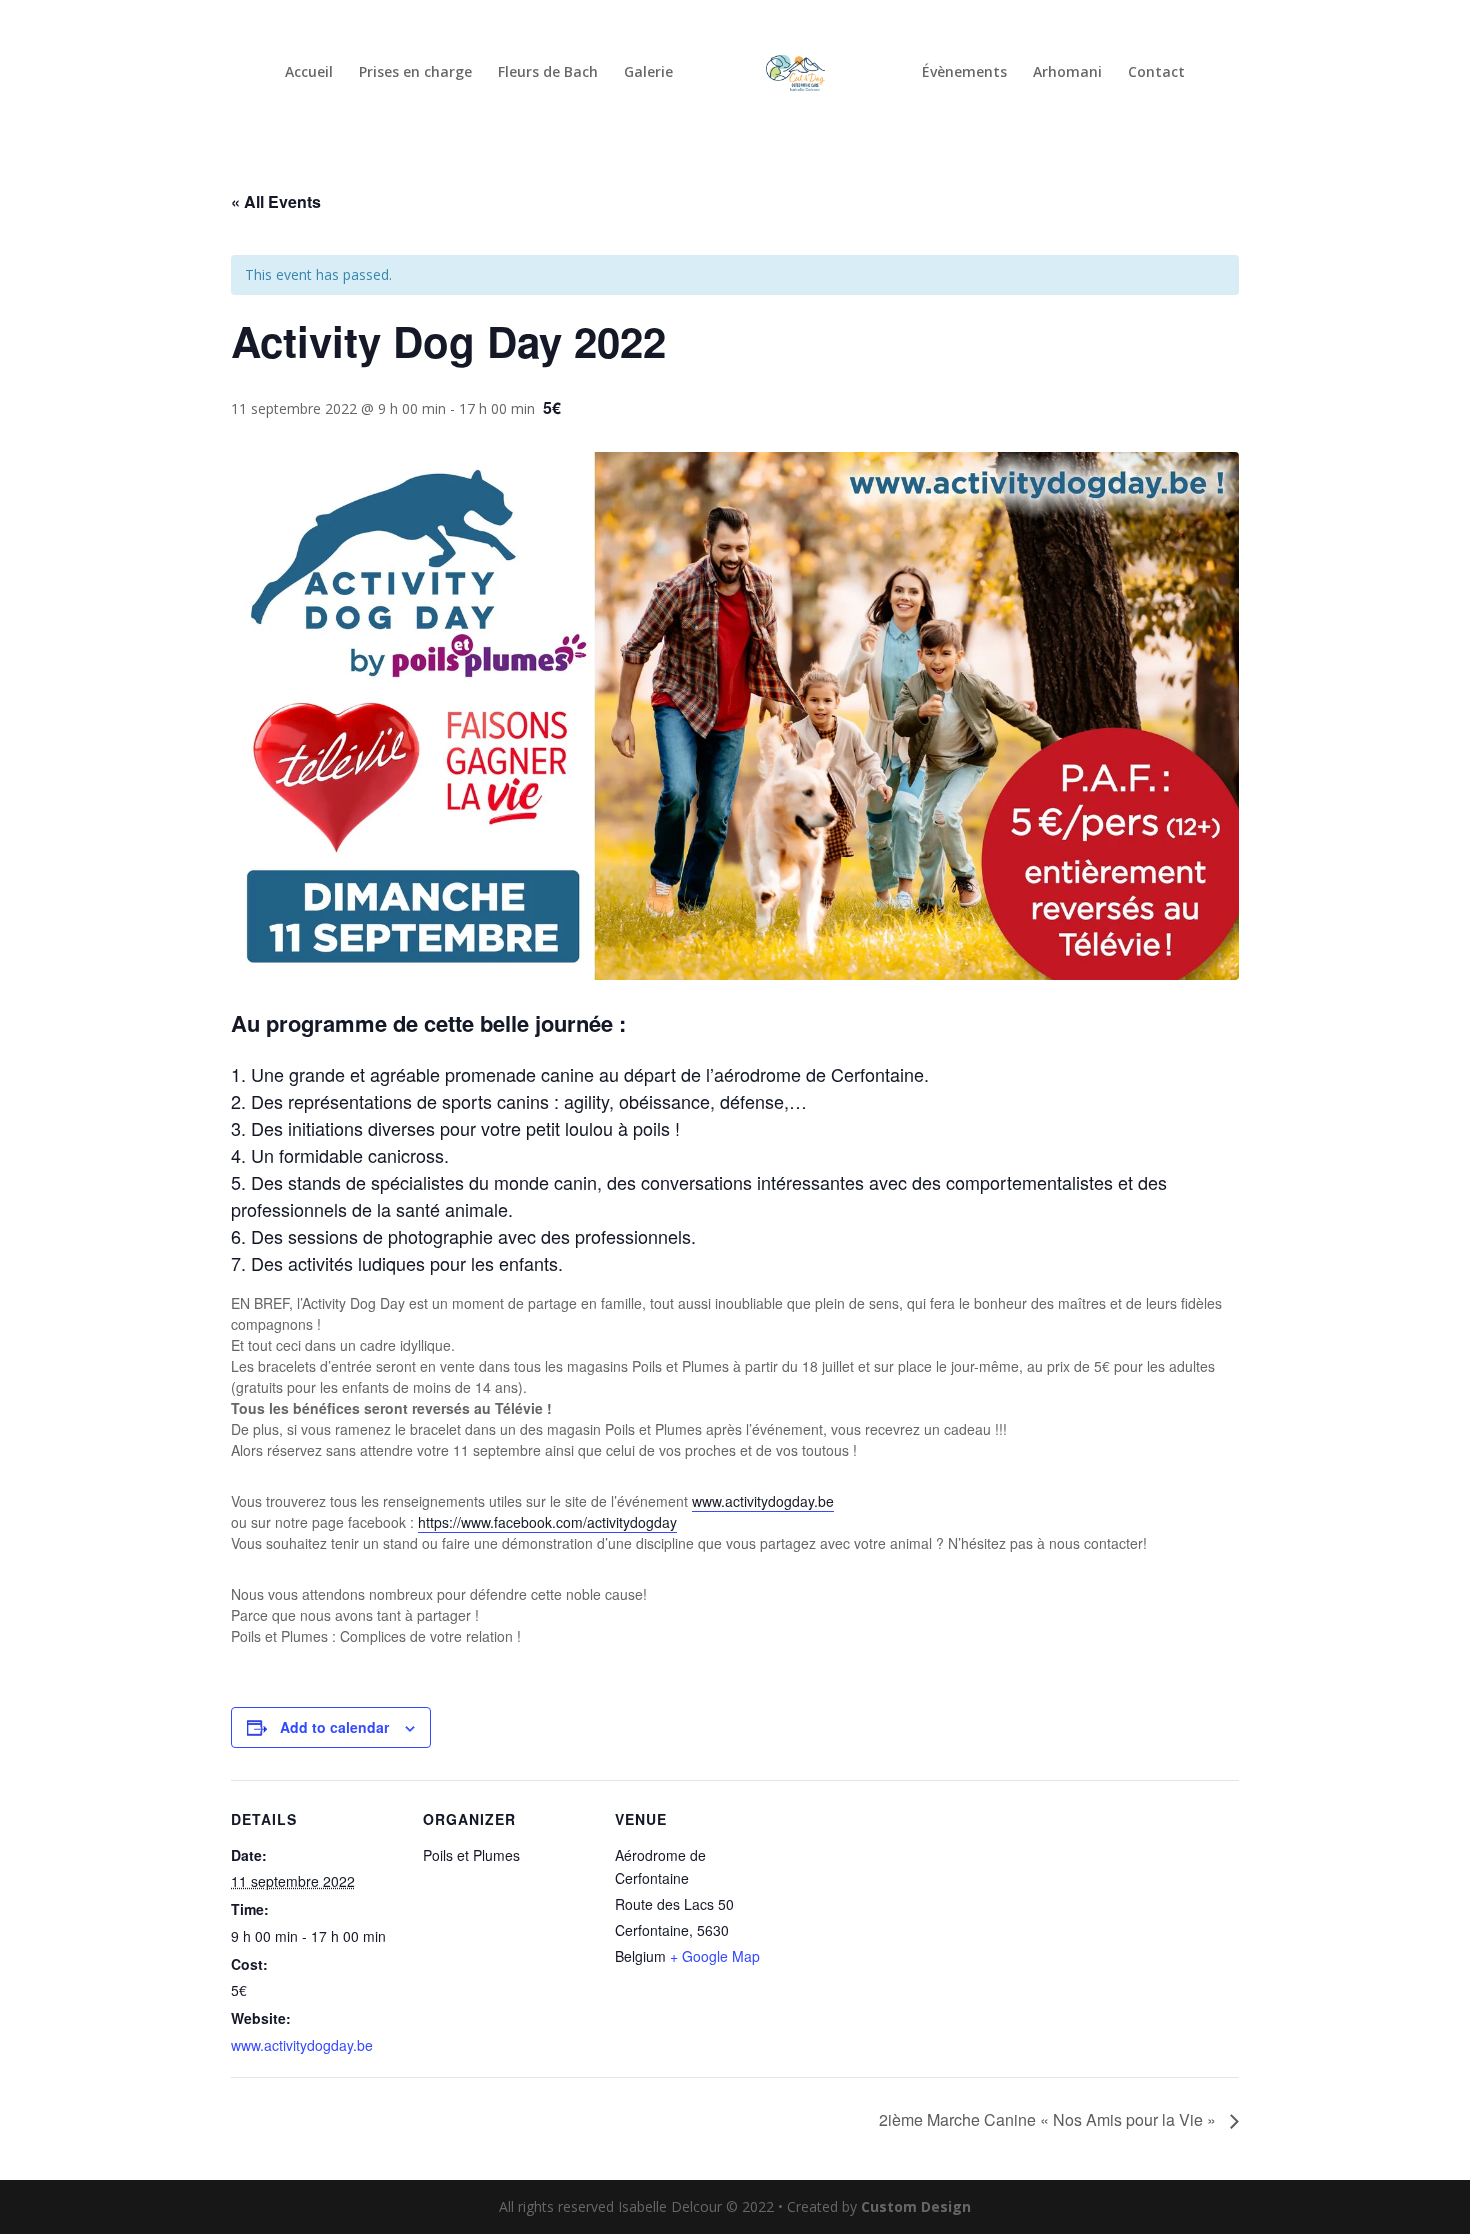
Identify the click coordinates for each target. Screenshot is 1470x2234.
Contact (1156, 73)
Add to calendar (334, 1727)
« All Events (276, 201)
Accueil (309, 73)
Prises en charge (415, 73)
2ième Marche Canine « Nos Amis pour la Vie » (1049, 2119)
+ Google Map (715, 1956)
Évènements (964, 73)
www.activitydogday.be (302, 2045)
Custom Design (916, 2206)
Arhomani (1067, 73)
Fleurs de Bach (548, 73)
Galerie (648, 73)
